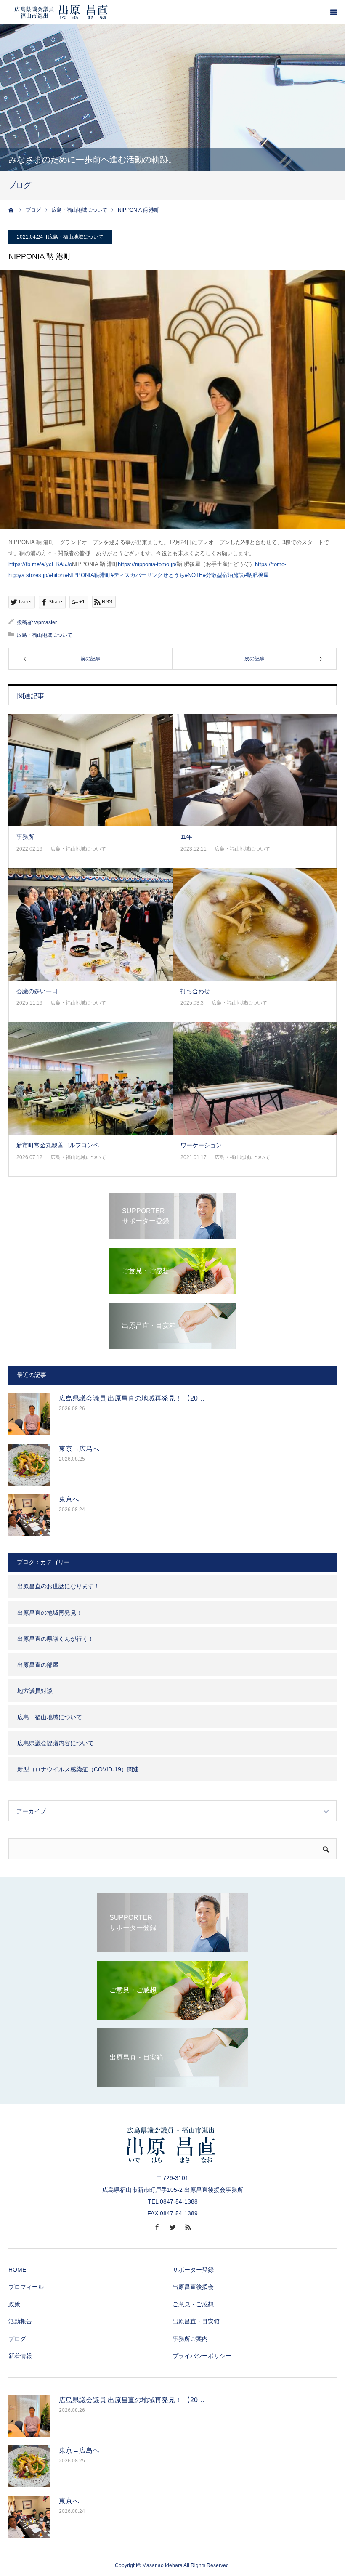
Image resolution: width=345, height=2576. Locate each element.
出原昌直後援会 (193, 2287)
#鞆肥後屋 (256, 575)
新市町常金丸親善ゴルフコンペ (58, 1145)
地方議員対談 (35, 1691)
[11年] (255, 770)
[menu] (333, 12)
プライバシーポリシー (202, 2356)
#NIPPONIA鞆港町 (88, 575)
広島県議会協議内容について (56, 1743)
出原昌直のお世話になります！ (58, 1586)
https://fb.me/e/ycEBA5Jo (40, 564)
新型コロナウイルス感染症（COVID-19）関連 (78, 1769)
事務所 (25, 837)
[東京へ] (29, 1515)
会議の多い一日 (37, 991)
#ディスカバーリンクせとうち (148, 575)
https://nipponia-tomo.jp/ (147, 564)
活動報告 (20, 2321)
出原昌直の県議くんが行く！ (56, 1639)
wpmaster (46, 622)
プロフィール (26, 2287)
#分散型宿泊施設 (223, 575)
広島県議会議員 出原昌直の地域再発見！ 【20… (132, 1398)
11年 (186, 837)
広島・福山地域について (76, 237)
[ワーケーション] (255, 1079)
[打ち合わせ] (255, 924)
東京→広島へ (79, 1449)
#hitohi (57, 575)
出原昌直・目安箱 (196, 2321)
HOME (17, 2270)
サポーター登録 (193, 2270)
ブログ (17, 2339)
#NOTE (194, 575)
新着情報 (20, 2356)
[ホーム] (11, 210)
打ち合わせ (195, 991)
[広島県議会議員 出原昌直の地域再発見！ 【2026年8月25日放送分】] (29, 1414)
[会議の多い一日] (90, 924)
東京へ (69, 1499)
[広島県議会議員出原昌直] (61, 12)
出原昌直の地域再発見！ (50, 1613)
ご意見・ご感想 (193, 2304)
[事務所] (90, 770)
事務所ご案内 (190, 2339)
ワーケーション (201, 1145)
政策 (14, 2304)
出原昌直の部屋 (38, 1665)
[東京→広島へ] (29, 1465)
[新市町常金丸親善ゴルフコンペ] (90, 1079)
